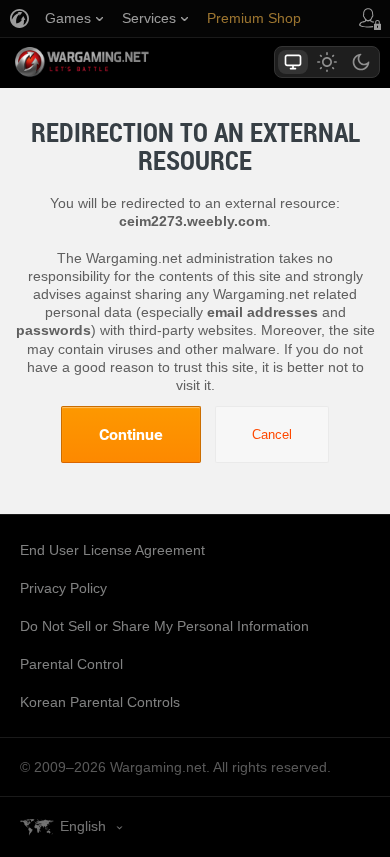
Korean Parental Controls (100, 702)
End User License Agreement (112, 550)
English (83, 826)
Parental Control (71, 664)
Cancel (272, 434)
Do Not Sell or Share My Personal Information (164, 626)
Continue (131, 434)
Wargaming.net (117, 62)
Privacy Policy (63, 588)
